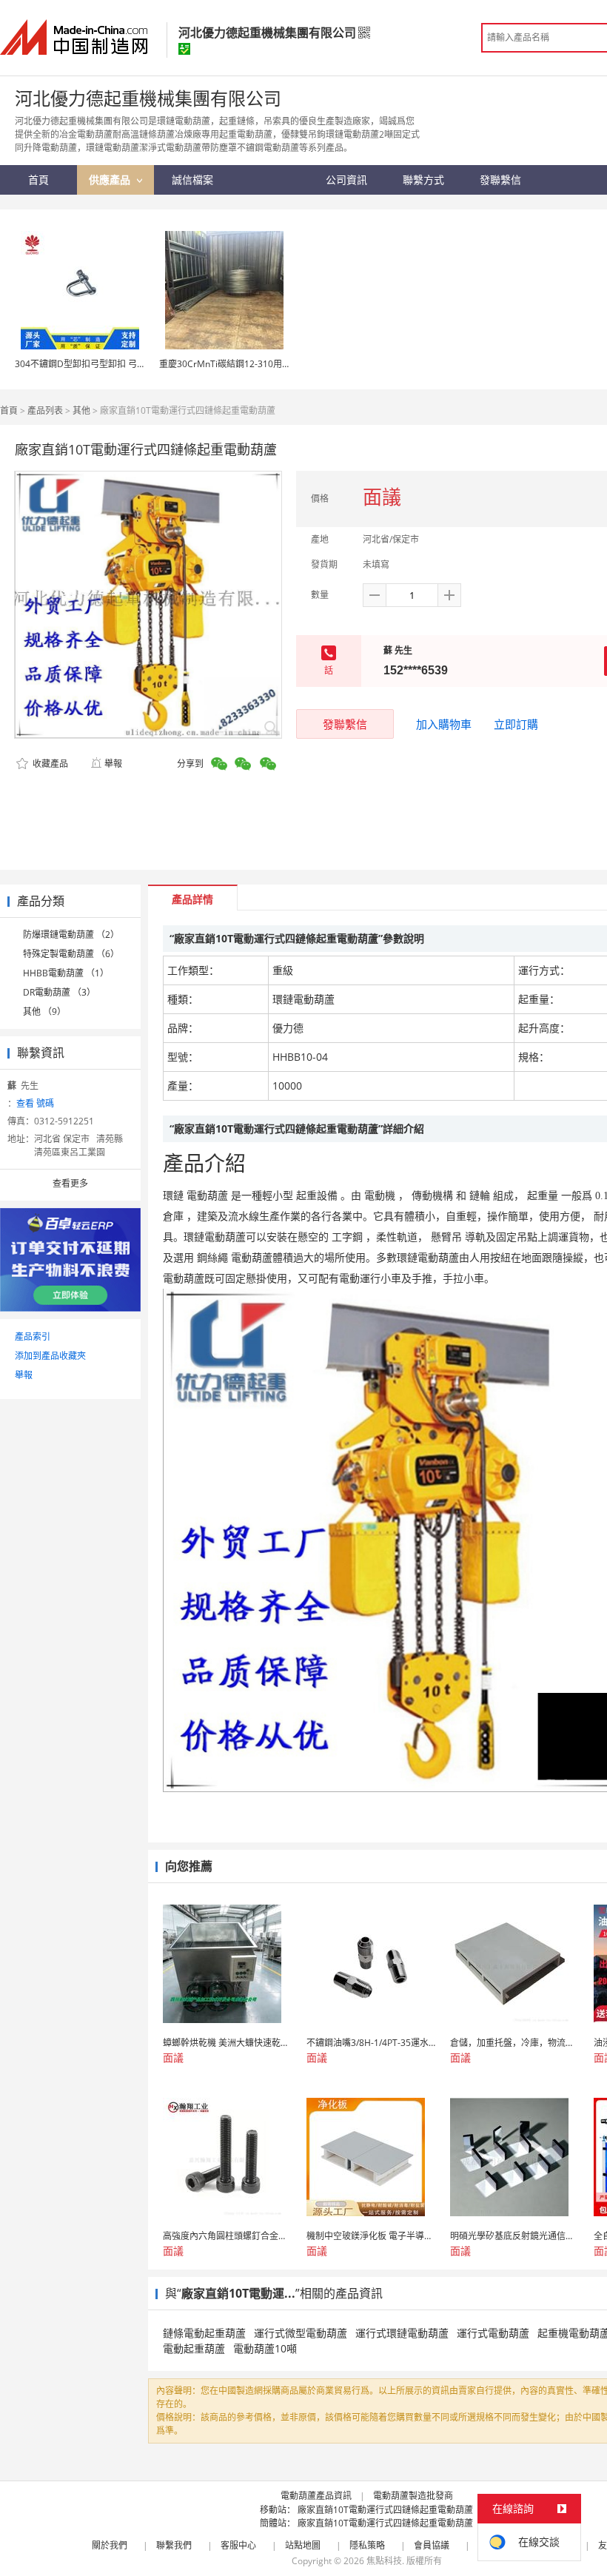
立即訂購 (516, 724)
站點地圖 (303, 2545)
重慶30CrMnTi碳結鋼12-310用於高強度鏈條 (247, 364)
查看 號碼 (35, 1103)
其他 (81, 410)
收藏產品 (49, 764)
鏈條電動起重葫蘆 (204, 2333)
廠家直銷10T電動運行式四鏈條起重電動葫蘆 (385, 2510)
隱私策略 (367, 2545)
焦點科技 (384, 2561)
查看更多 (70, 1183)
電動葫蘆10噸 (265, 2348)
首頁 (9, 410)
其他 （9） (44, 1012)
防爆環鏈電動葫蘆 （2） (71, 935)
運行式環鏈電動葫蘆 (402, 2333)
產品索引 (33, 1336)
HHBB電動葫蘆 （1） (66, 973)
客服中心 (238, 2545)
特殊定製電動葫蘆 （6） (71, 954)
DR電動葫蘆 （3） (59, 992)
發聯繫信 (345, 724)
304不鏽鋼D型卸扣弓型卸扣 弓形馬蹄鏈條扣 (103, 364)
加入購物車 (444, 724)
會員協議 (432, 2545)
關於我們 (110, 2545)
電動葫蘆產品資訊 (316, 2496)
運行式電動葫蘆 (493, 2333)
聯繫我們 (174, 2545)
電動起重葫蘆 (194, 2348)
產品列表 (45, 410)
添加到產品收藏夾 (50, 1356)
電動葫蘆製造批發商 (413, 2496)
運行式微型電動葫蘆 (301, 2333)
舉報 (113, 764)
